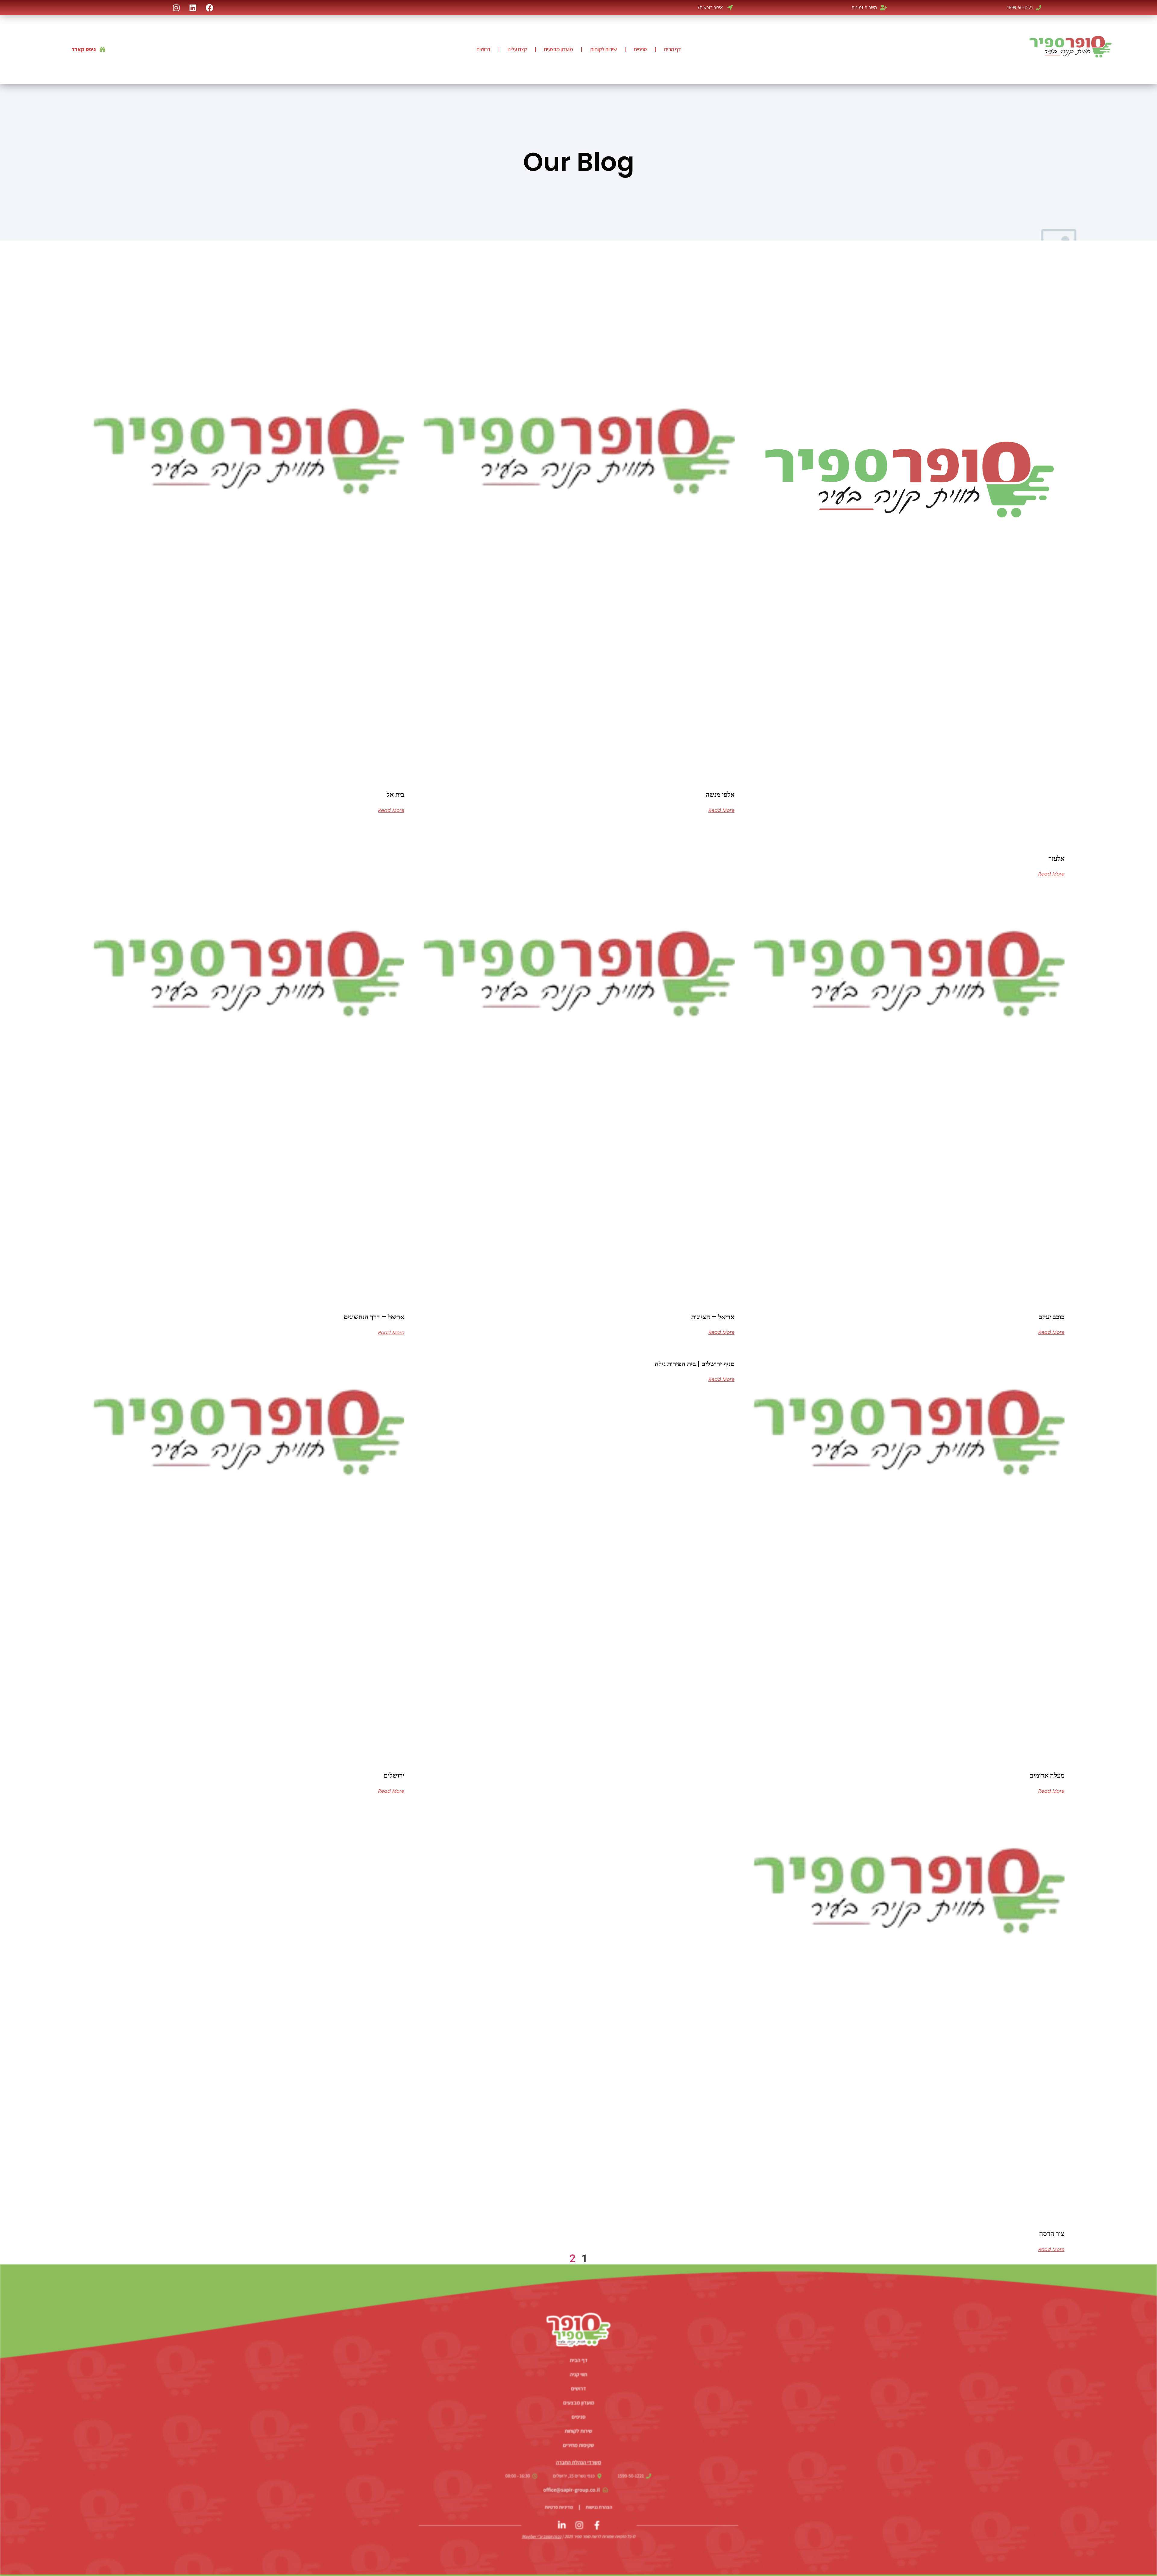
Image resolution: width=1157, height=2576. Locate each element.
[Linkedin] (193, 8)
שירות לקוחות (603, 49)
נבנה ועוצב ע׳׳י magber (542, 2536)
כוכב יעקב (1052, 1317)
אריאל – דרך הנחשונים (374, 1317)
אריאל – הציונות (713, 1317)
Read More (1051, 874)
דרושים (483, 49)
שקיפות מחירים (578, 2445)
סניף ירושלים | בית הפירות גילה (695, 1364)
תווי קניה (578, 2374)
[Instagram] (176, 8)
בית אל (395, 795)
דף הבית (672, 49)
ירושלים (394, 1775)
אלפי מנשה (720, 795)
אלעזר (1057, 859)
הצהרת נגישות (599, 2507)
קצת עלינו (517, 49)
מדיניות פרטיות (559, 2507)
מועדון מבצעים (558, 49)
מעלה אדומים (1047, 1775)
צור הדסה (1052, 2234)
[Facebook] (209, 8)
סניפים (640, 49)
